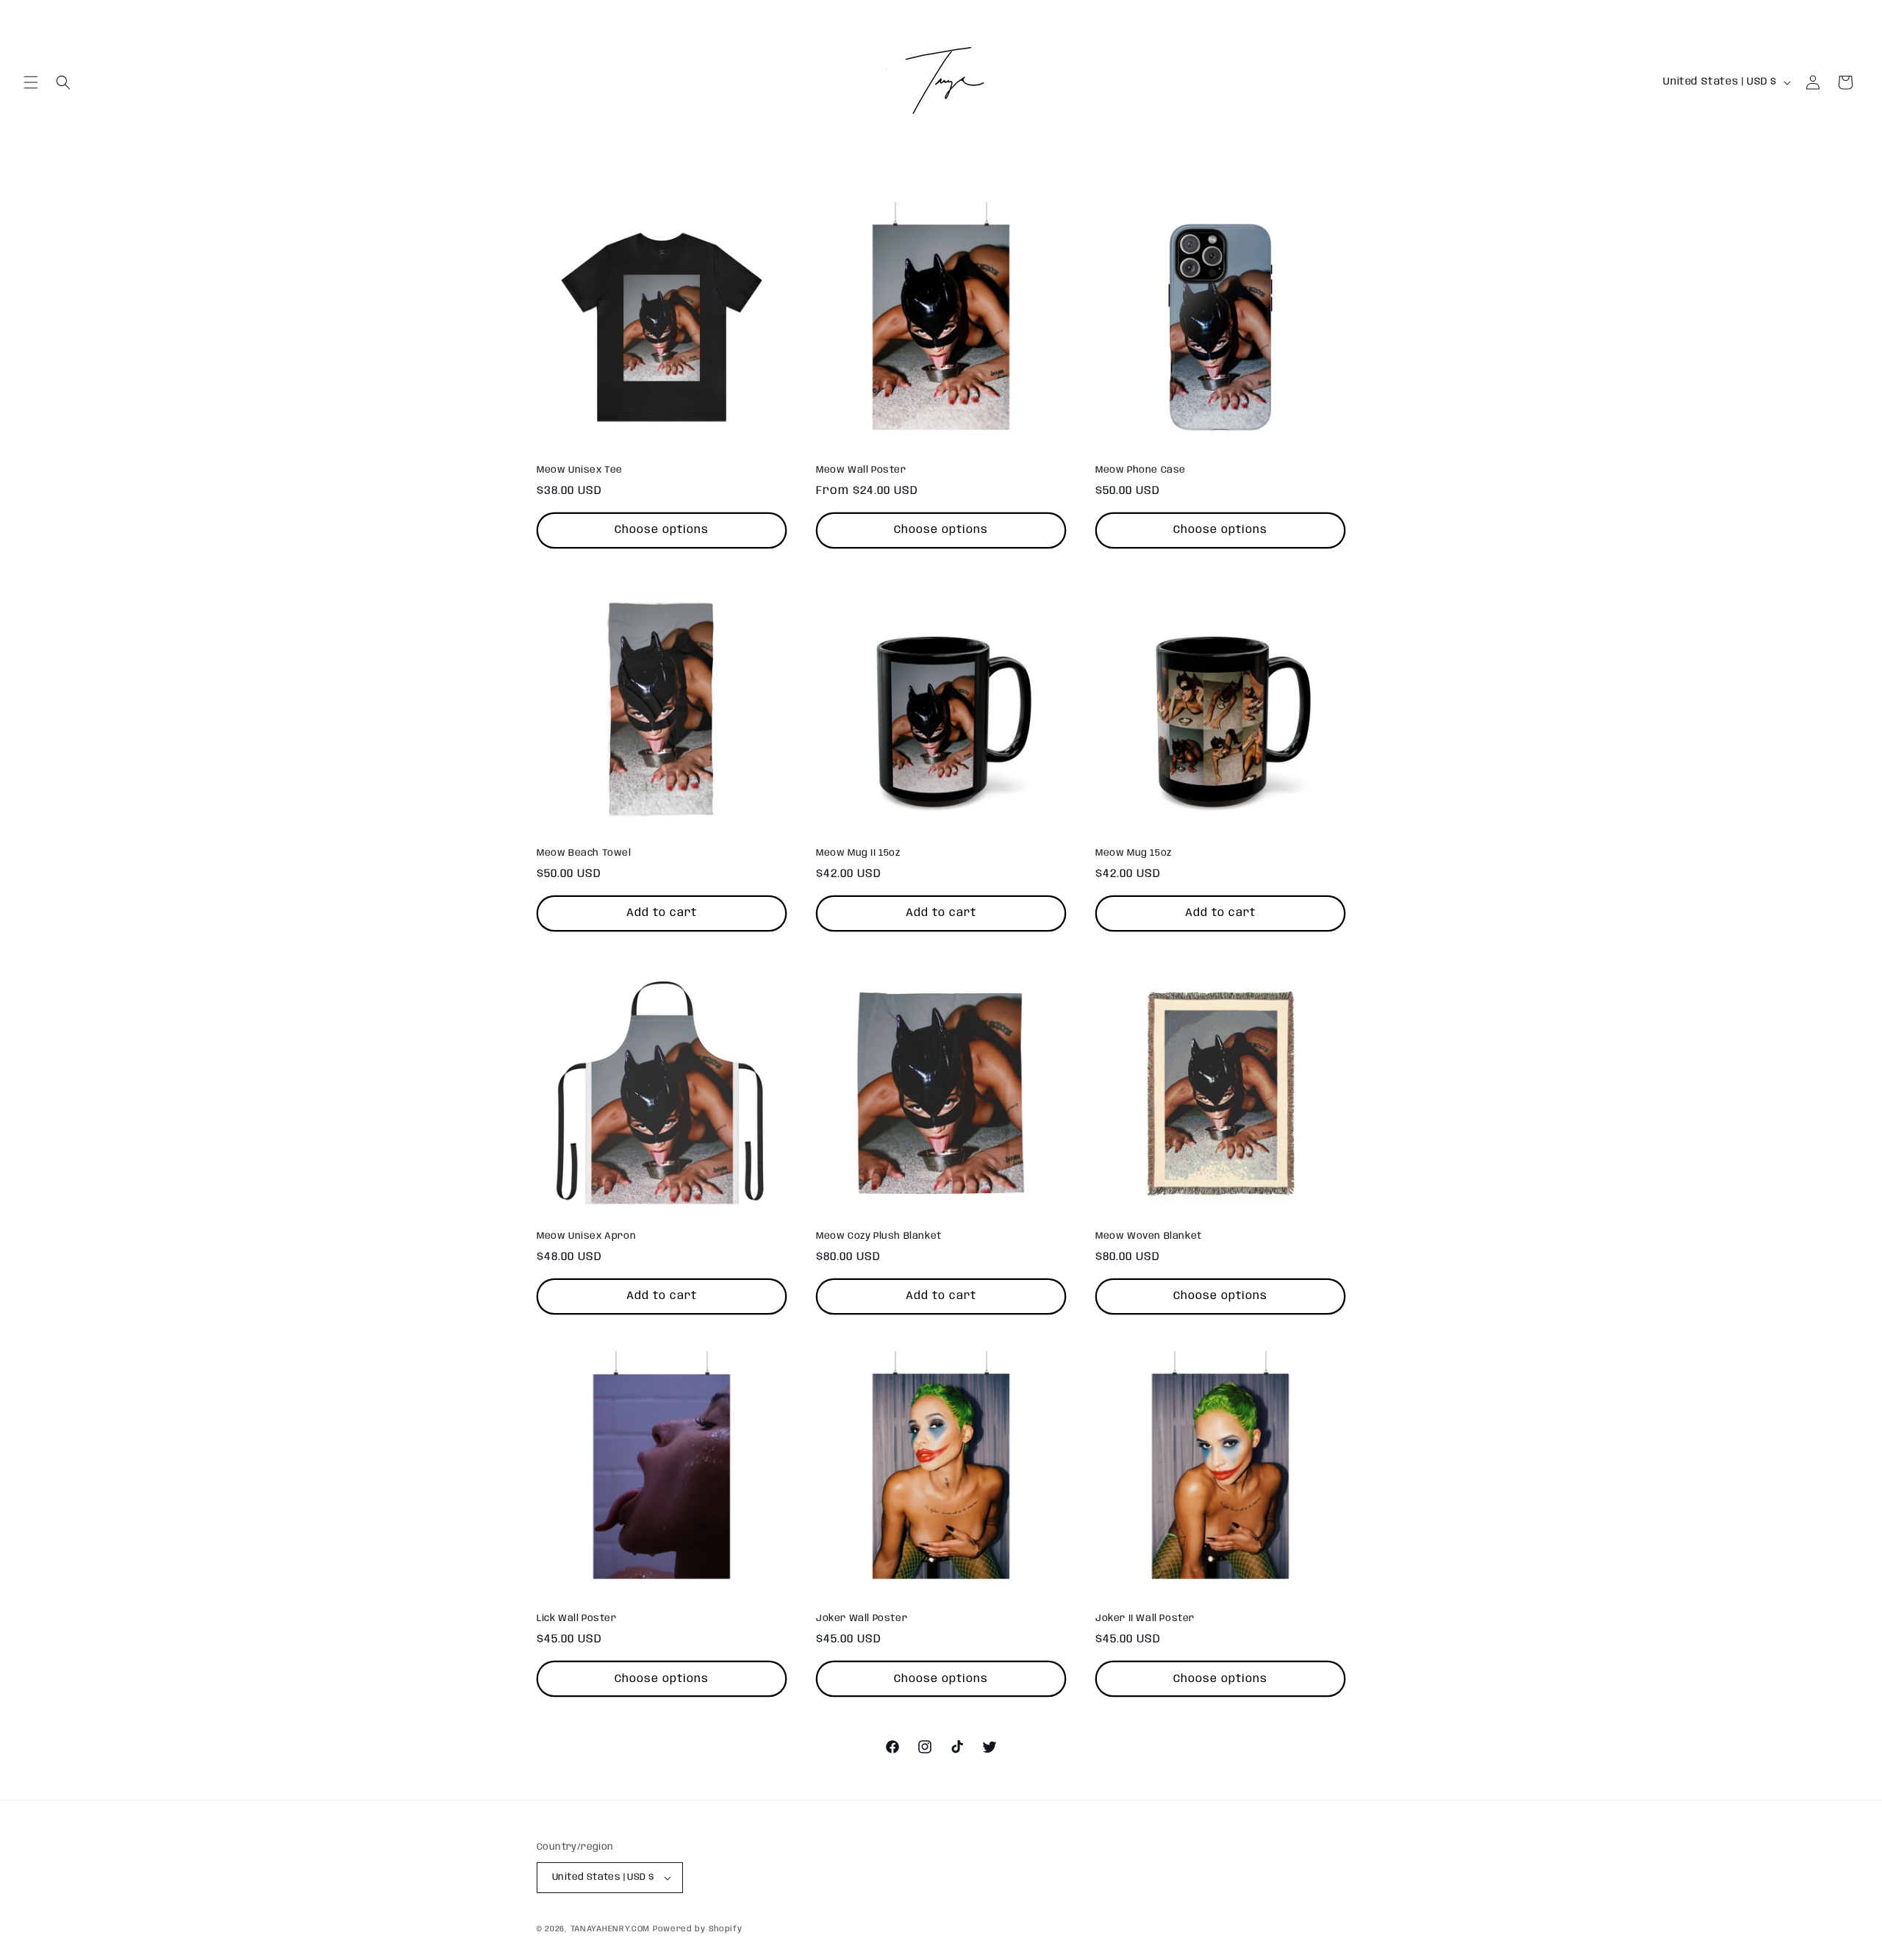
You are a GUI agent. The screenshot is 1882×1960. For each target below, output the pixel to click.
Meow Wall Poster (861, 470)
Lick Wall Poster (577, 1619)
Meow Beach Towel (584, 853)
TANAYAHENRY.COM (611, 1929)
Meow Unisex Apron (586, 1236)
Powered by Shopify (698, 1929)
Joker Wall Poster (862, 1619)
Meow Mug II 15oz (858, 853)
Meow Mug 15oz (1134, 853)
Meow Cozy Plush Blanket (879, 1236)
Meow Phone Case (1141, 470)
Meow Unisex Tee (580, 470)
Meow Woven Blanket (1149, 1236)
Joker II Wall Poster (1145, 1619)
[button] (31, 82)
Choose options (662, 530)
